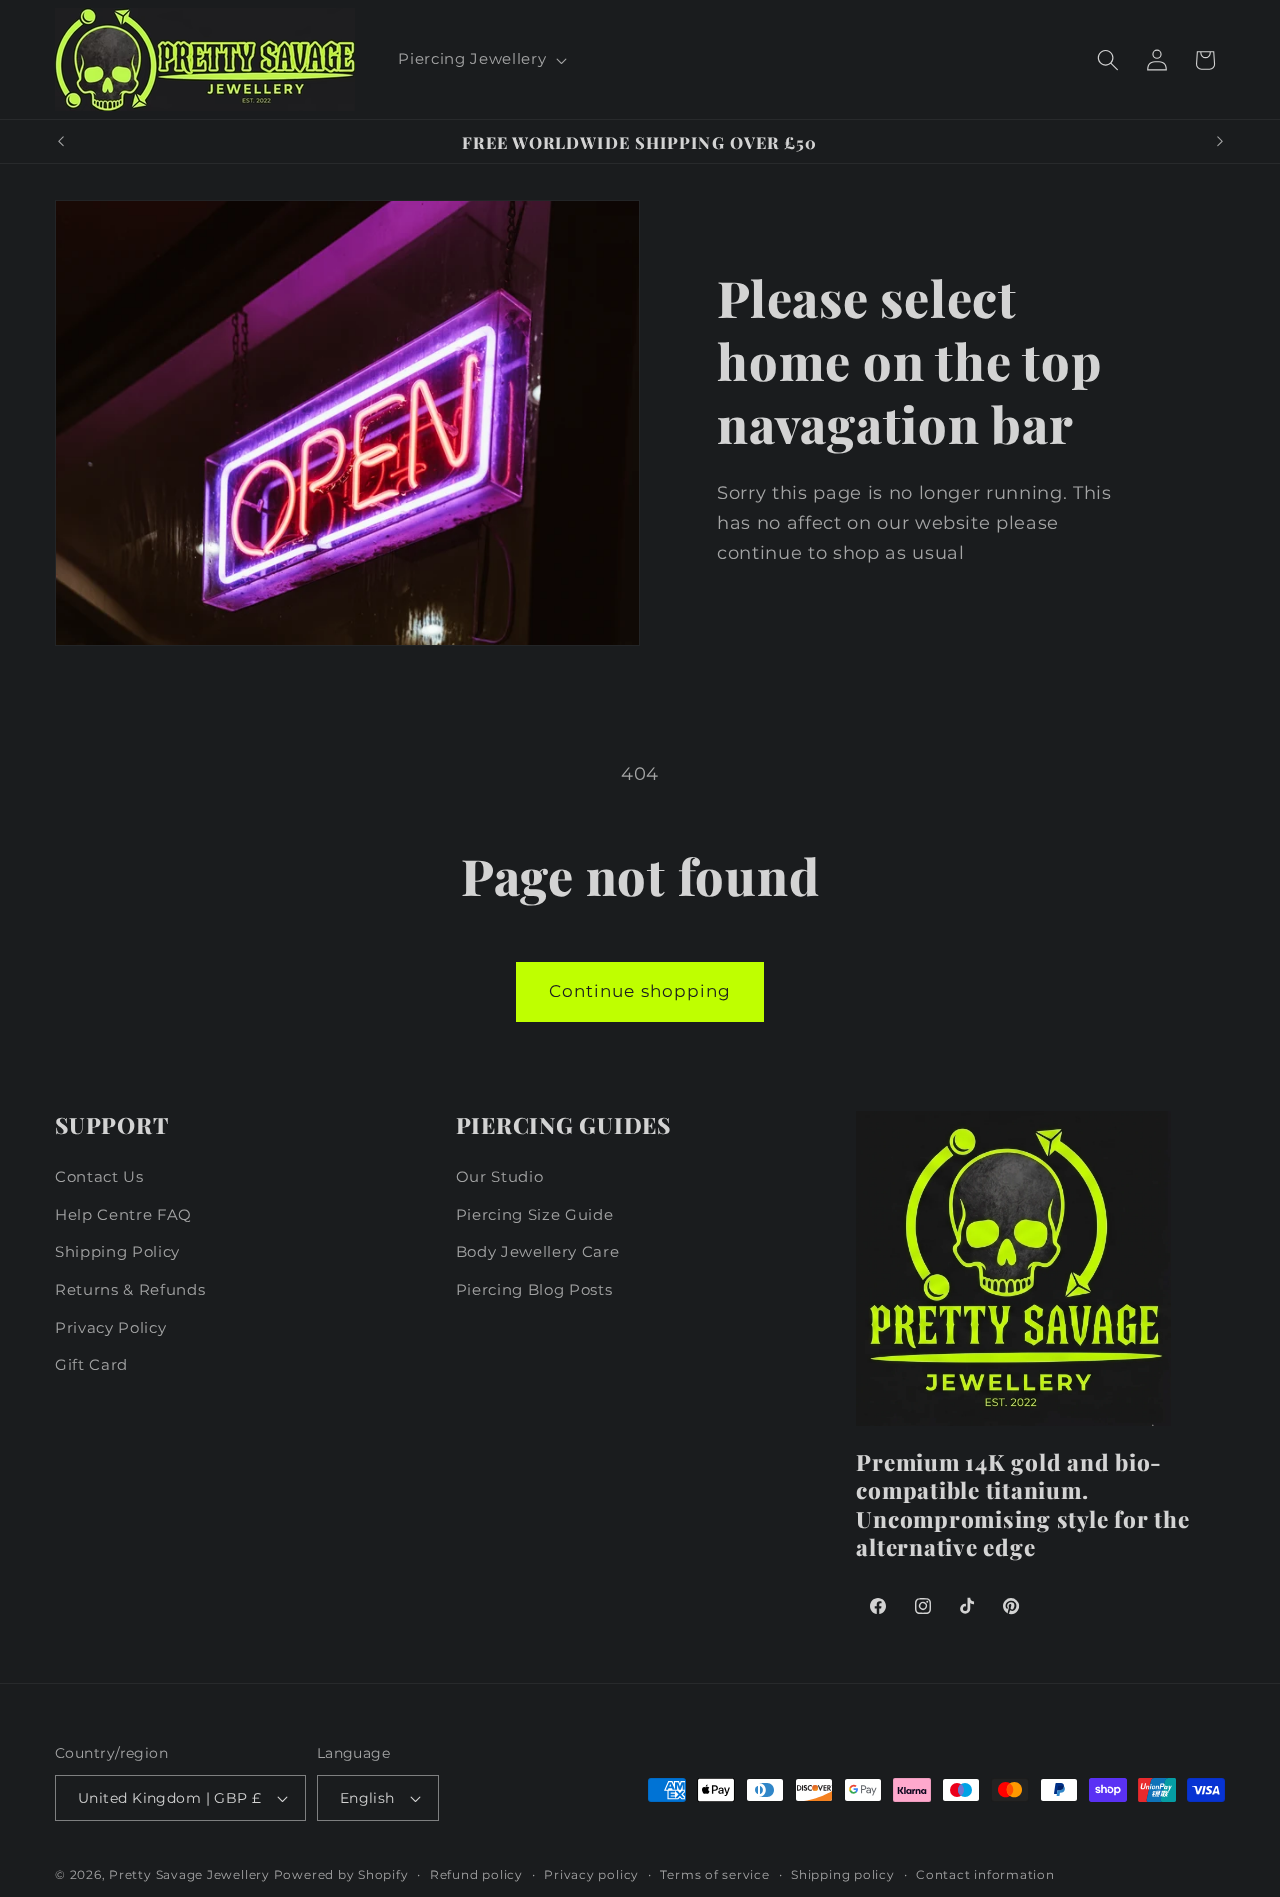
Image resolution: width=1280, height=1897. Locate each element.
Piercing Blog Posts (534, 1289)
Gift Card (91, 1364)
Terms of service (714, 1874)
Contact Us (99, 1176)
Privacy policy (591, 1874)
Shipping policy (843, 1874)
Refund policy (476, 1874)
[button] (480, 60)
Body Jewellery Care (538, 1251)
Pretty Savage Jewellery (189, 1874)
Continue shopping (640, 991)
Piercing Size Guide (535, 1214)
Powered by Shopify (341, 1874)
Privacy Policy (110, 1327)
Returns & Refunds (130, 1289)
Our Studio (500, 1176)
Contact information (985, 1874)
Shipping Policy (117, 1251)
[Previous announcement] (61, 142)
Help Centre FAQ (123, 1214)
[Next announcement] (1220, 142)
